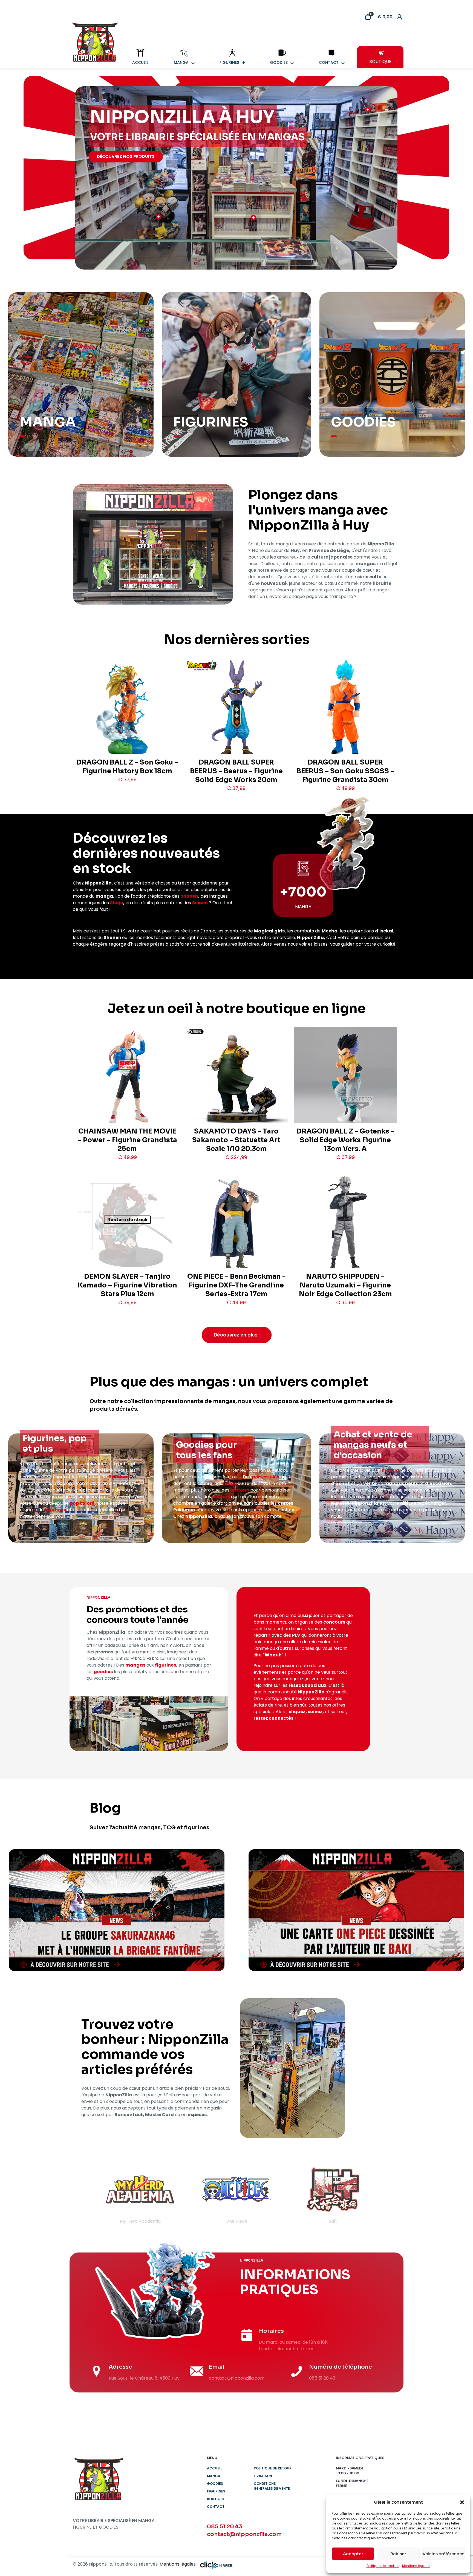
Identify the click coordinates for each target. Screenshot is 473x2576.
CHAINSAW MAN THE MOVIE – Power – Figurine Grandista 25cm (127, 1140)
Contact (216, 2507)
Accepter (353, 2554)
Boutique (216, 2499)
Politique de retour (273, 2468)
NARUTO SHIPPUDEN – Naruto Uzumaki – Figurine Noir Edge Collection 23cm (345, 1285)
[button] (462, 2502)
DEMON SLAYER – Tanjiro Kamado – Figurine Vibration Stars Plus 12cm (127, 1285)
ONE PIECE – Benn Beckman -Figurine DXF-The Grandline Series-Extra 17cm (236, 1285)
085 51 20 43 (225, 2527)
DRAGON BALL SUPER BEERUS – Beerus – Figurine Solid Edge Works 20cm (236, 771)
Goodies (215, 2484)
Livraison (263, 2476)
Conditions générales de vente (272, 2486)
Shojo (117, 903)
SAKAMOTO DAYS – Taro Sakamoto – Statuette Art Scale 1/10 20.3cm (236, 1140)
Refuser (398, 2554)
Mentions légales (416, 2566)
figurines (119, 1477)
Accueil (214, 2468)
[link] (117, 1910)
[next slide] (389, 2194)
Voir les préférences (443, 2554)
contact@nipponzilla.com (244, 2534)
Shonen (189, 896)
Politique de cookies (383, 2566)
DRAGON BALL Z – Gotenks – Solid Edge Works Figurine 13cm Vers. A (345, 1140)
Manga (214, 2476)
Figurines (216, 2491)
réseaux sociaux (307, 1685)
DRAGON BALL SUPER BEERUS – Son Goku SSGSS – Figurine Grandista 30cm (345, 771)
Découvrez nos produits (126, 156)
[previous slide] (84, 2194)
